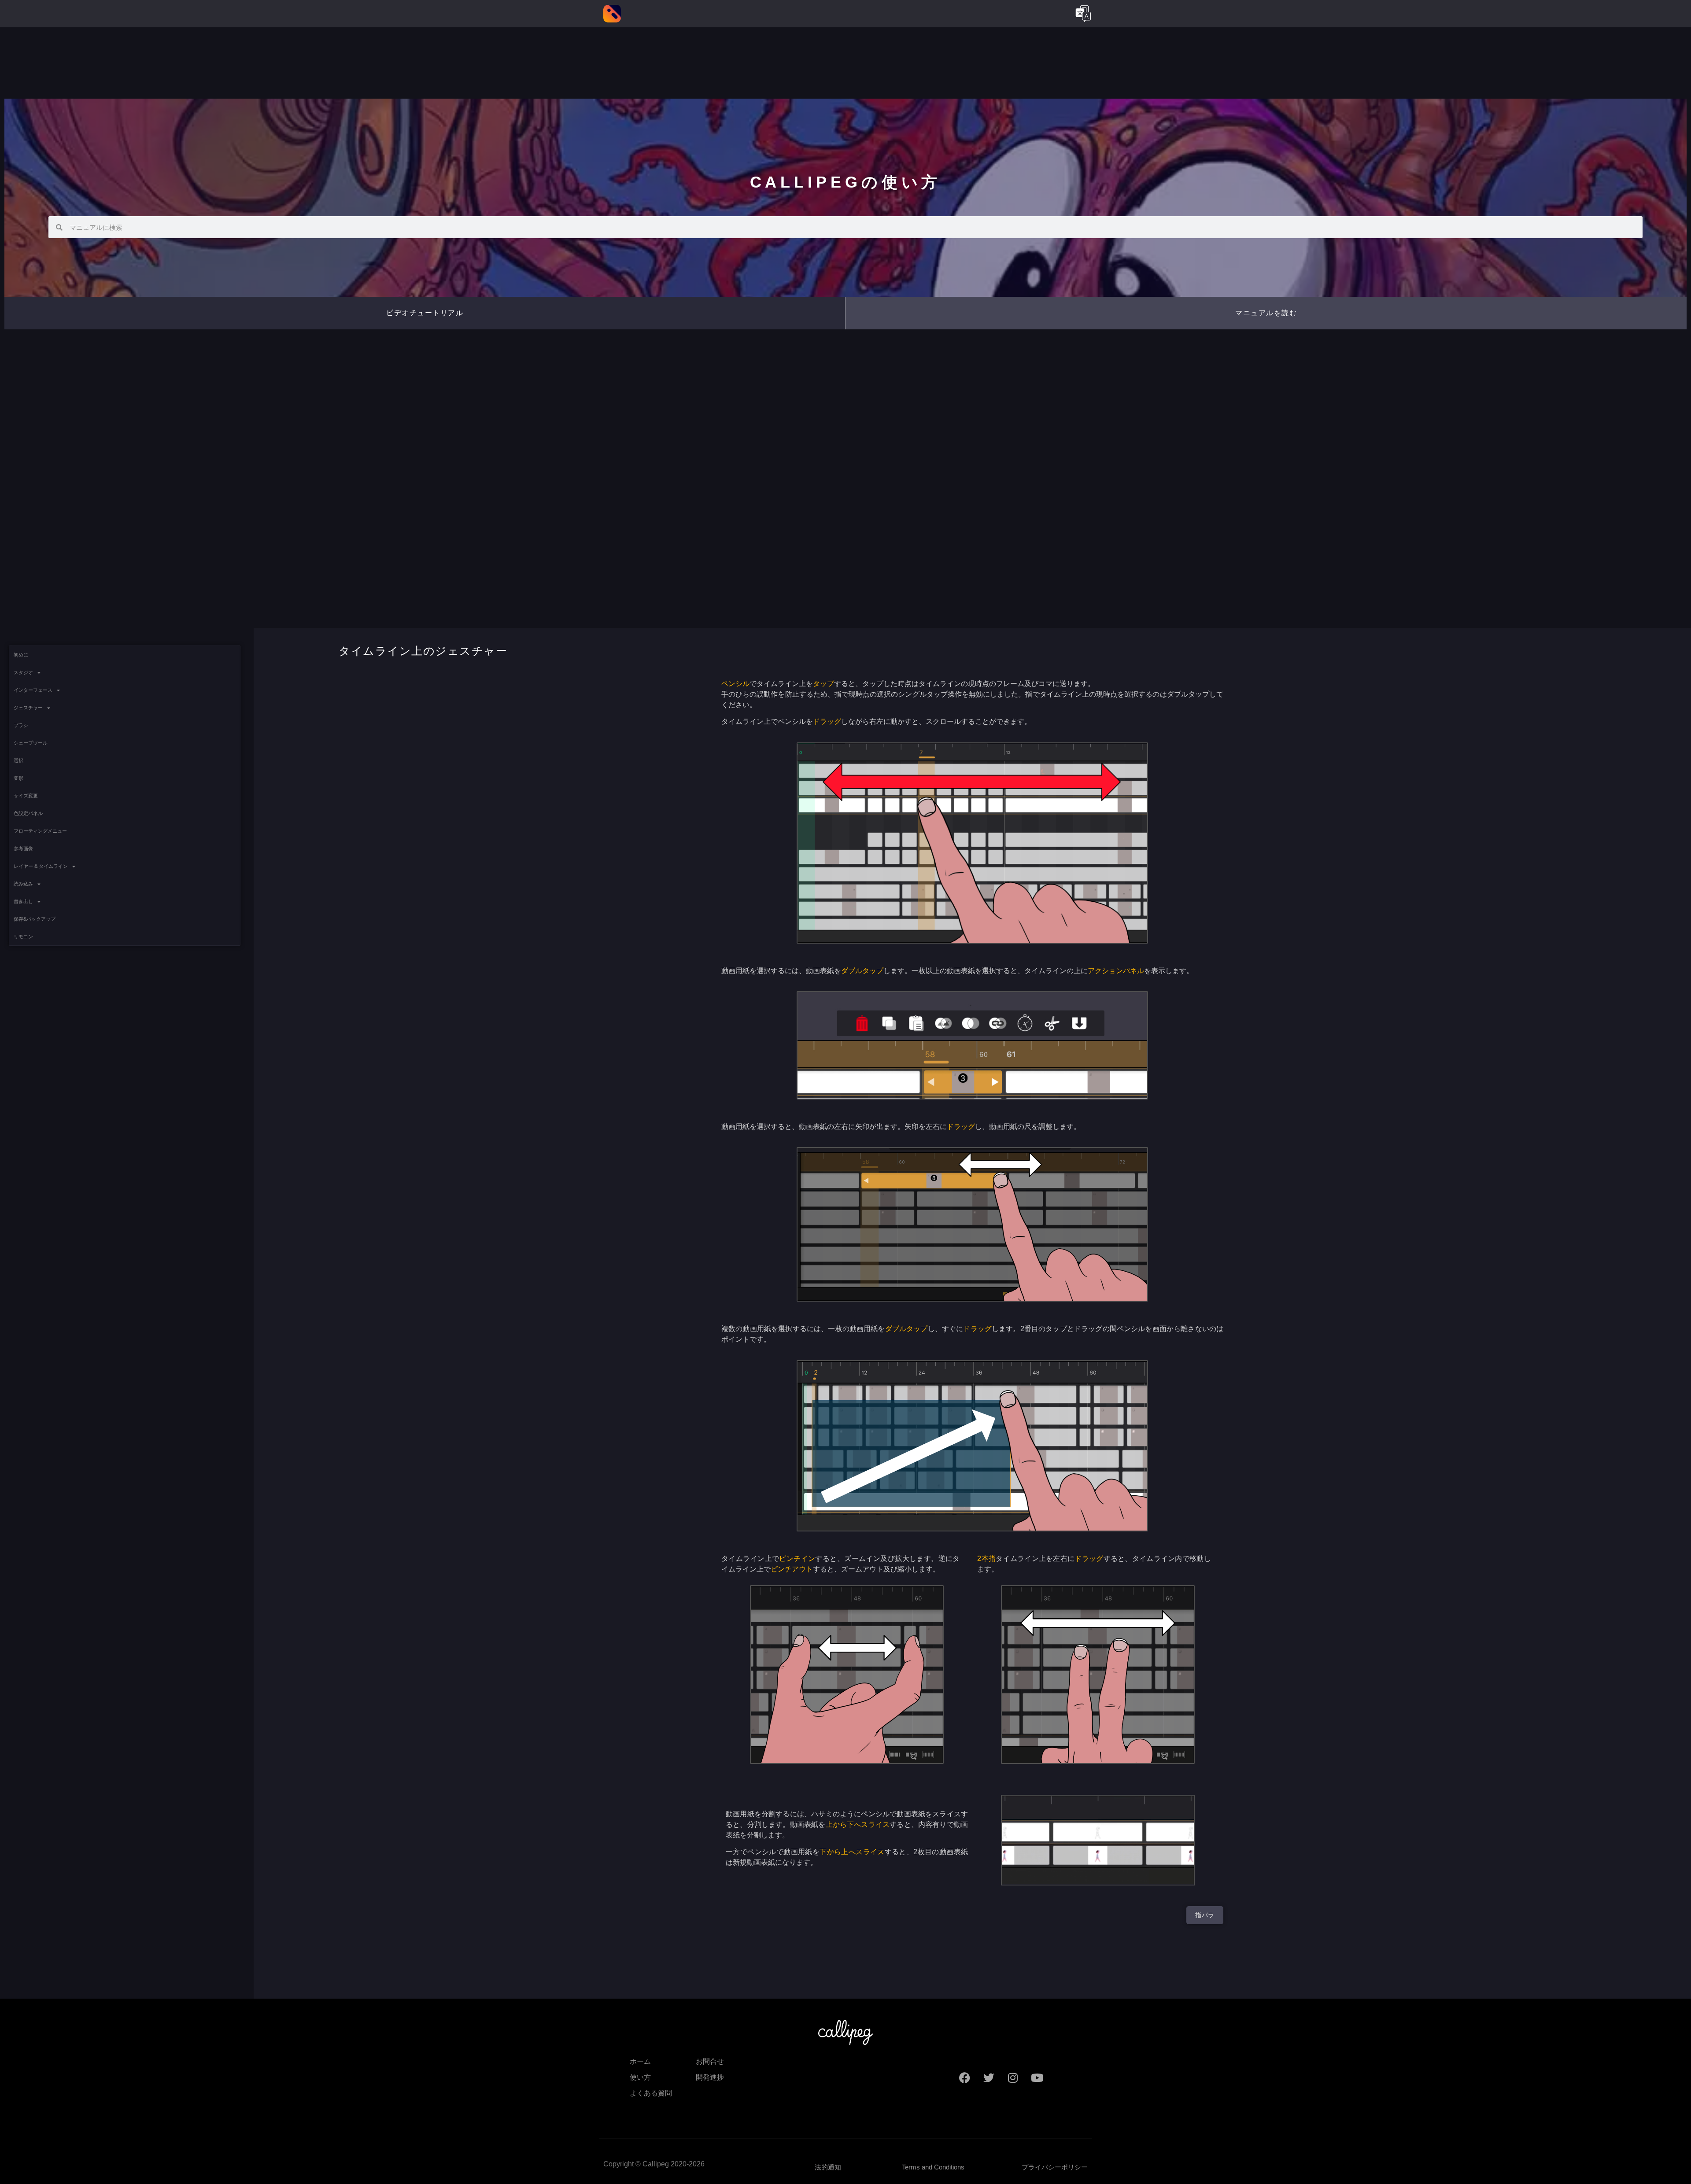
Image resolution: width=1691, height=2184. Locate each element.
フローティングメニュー (40, 831)
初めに (21, 655)
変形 (18, 778)
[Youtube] (1037, 2077)
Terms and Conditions (933, 2167)
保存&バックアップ (35, 919)
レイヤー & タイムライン (41, 866)
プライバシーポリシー (1055, 2167)
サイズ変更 (26, 796)
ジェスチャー (28, 708)
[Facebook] (964, 2077)
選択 (18, 760)
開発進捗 (710, 2077)
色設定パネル (28, 813)
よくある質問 (651, 2093)
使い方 (640, 2077)
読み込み (23, 884)
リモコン (23, 937)
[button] (1266, 313)
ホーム (640, 2061)
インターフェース (33, 690)
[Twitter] (989, 2077)
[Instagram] (1013, 2077)
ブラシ (21, 725)
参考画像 (23, 849)
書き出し (23, 901)
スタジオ (23, 672)
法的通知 (828, 2167)
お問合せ (710, 2061)
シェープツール (31, 743)
